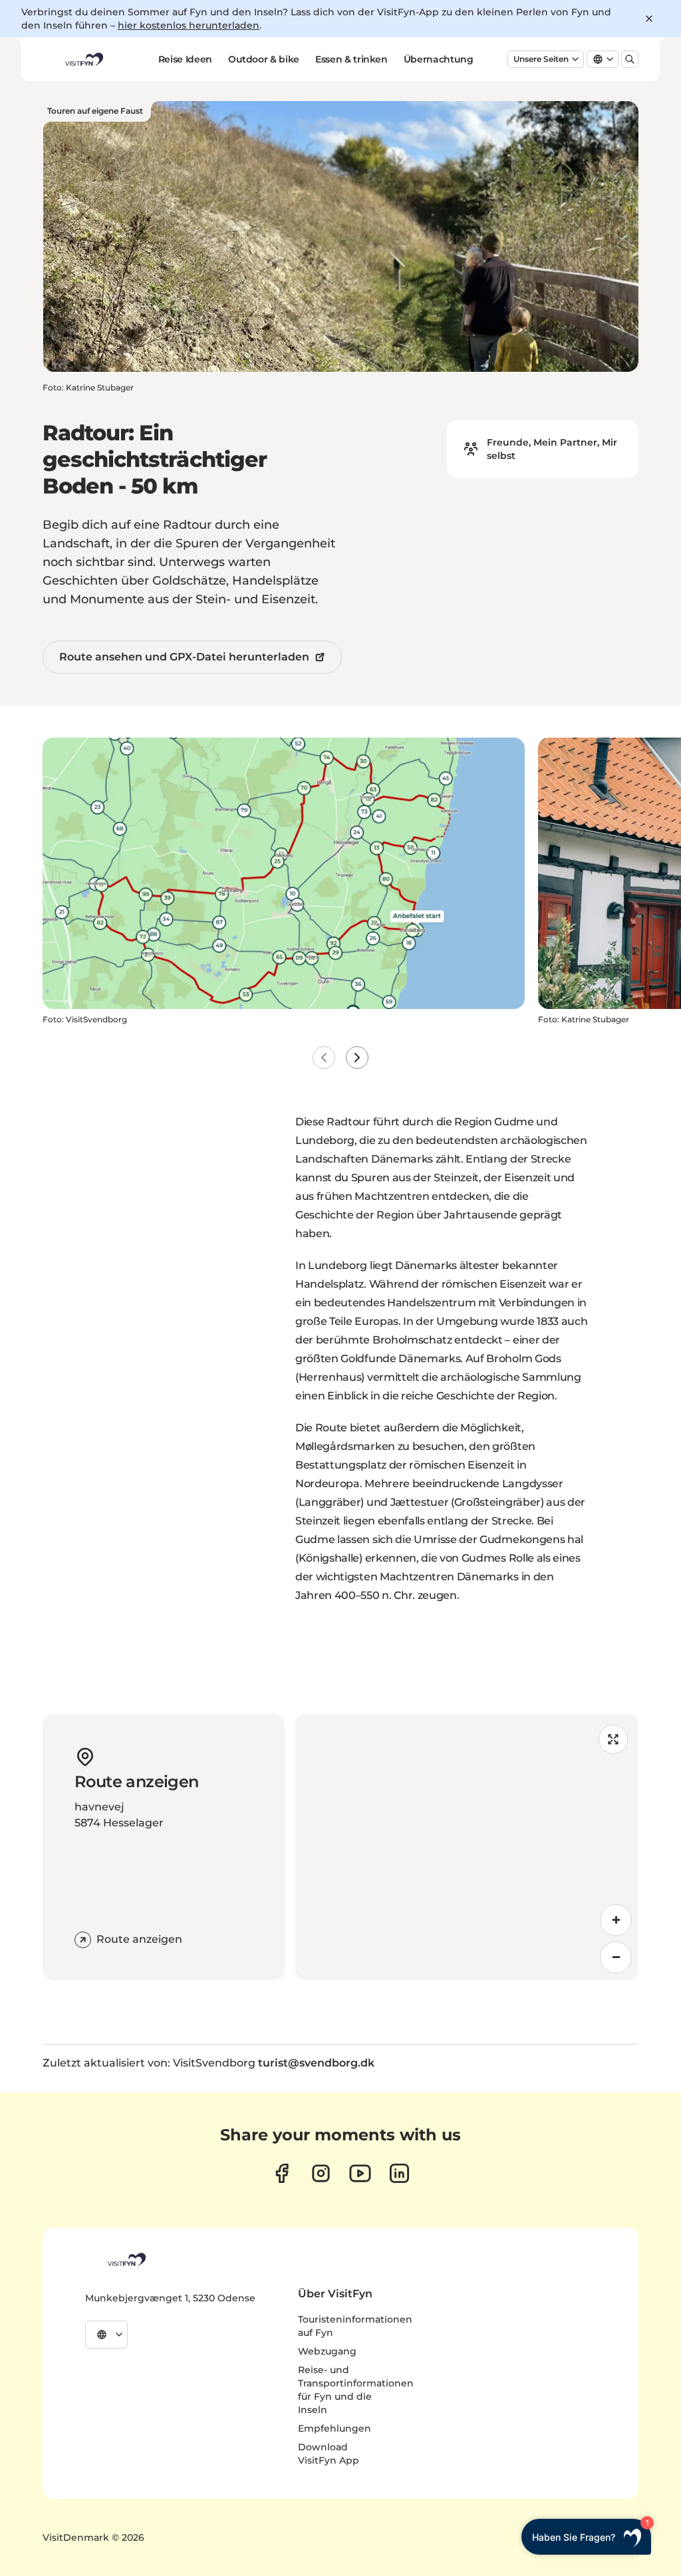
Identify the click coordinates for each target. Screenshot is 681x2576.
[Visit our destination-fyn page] (399, 2173)
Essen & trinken (351, 59)
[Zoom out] (616, 1957)
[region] (467, 1847)
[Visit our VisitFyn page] (282, 2173)
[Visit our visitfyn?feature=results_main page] (360, 2173)
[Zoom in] (616, 1920)
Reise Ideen (185, 59)
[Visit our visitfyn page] (321, 2173)
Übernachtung (439, 59)
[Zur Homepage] (83, 59)
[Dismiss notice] (649, 19)
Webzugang (327, 2351)
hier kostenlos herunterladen (189, 25)
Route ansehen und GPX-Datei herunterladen (184, 657)
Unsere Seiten (541, 59)
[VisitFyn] (126, 2259)
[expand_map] (613, 1739)
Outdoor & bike (264, 59)
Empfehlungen (335, 2428)
